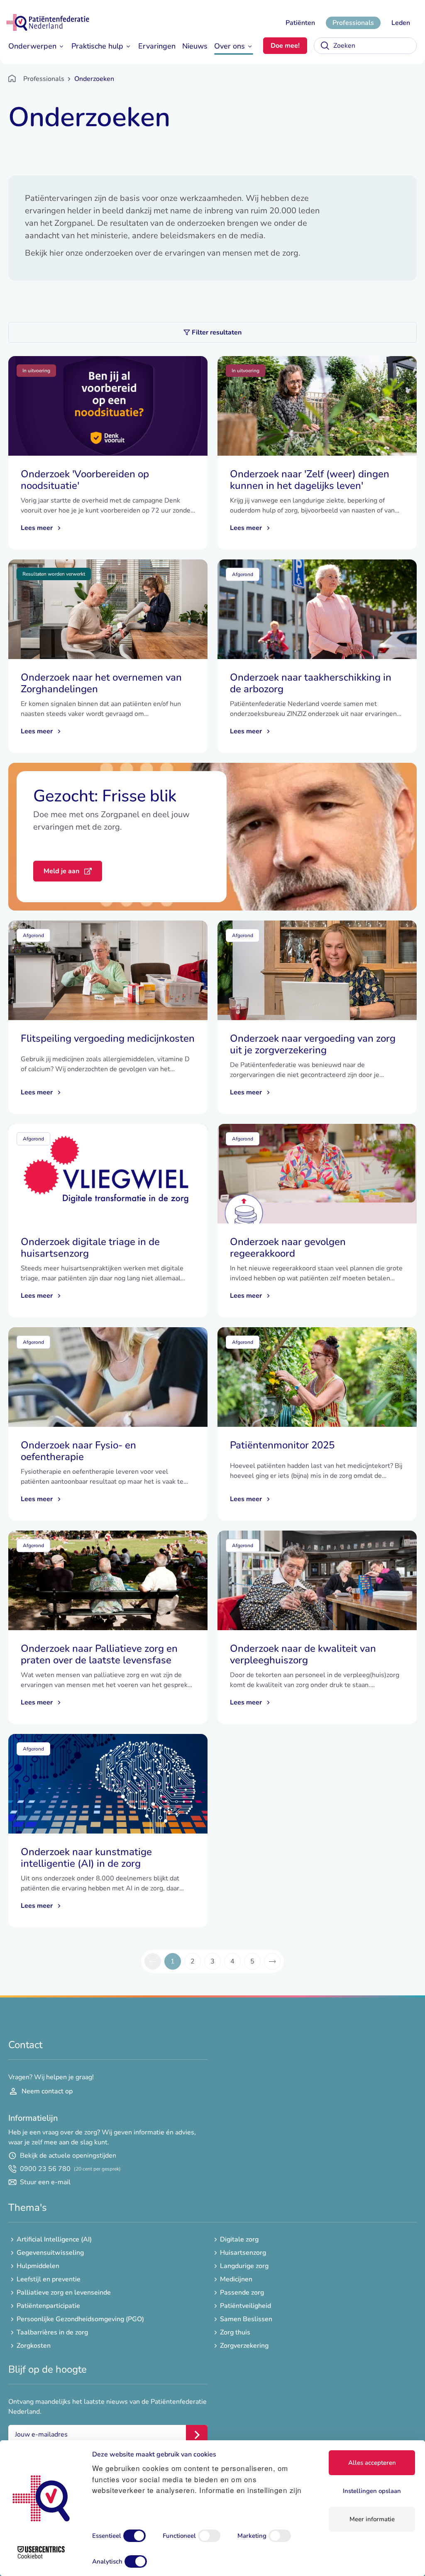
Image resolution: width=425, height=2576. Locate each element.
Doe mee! (285, 46)
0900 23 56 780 (70, 2169)
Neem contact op (47, 2091)
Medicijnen (236, 2279)
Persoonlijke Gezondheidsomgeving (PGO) (80, 2319)
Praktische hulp (97, 46)
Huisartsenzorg (243, 2253)
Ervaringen (157, 46)
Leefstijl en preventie (49, 2279)
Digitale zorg (239, 2239)
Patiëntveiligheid (245, 2306)
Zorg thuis (235, 2332)
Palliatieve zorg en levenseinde (64, 2293)
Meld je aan (61, 871)
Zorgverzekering (244, 2346)
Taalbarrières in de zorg (52, 2332)
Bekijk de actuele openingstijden (68, 2156)
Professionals (353, 23)
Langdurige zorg (244, 2266)
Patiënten (300, 23)
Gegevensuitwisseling (50, 2253)
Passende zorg (242, 2293)
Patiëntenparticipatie (48, 2306)
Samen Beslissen (246, 2319)
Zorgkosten (34, 2346)
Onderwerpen (32, 46)
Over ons (230, 46)
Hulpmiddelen (38, 2266)
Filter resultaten (217, 332)
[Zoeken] (325, 46)
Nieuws (195, 46)
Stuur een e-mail (45, 2182)
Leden (401, 23)
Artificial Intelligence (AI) (54, 2239)
